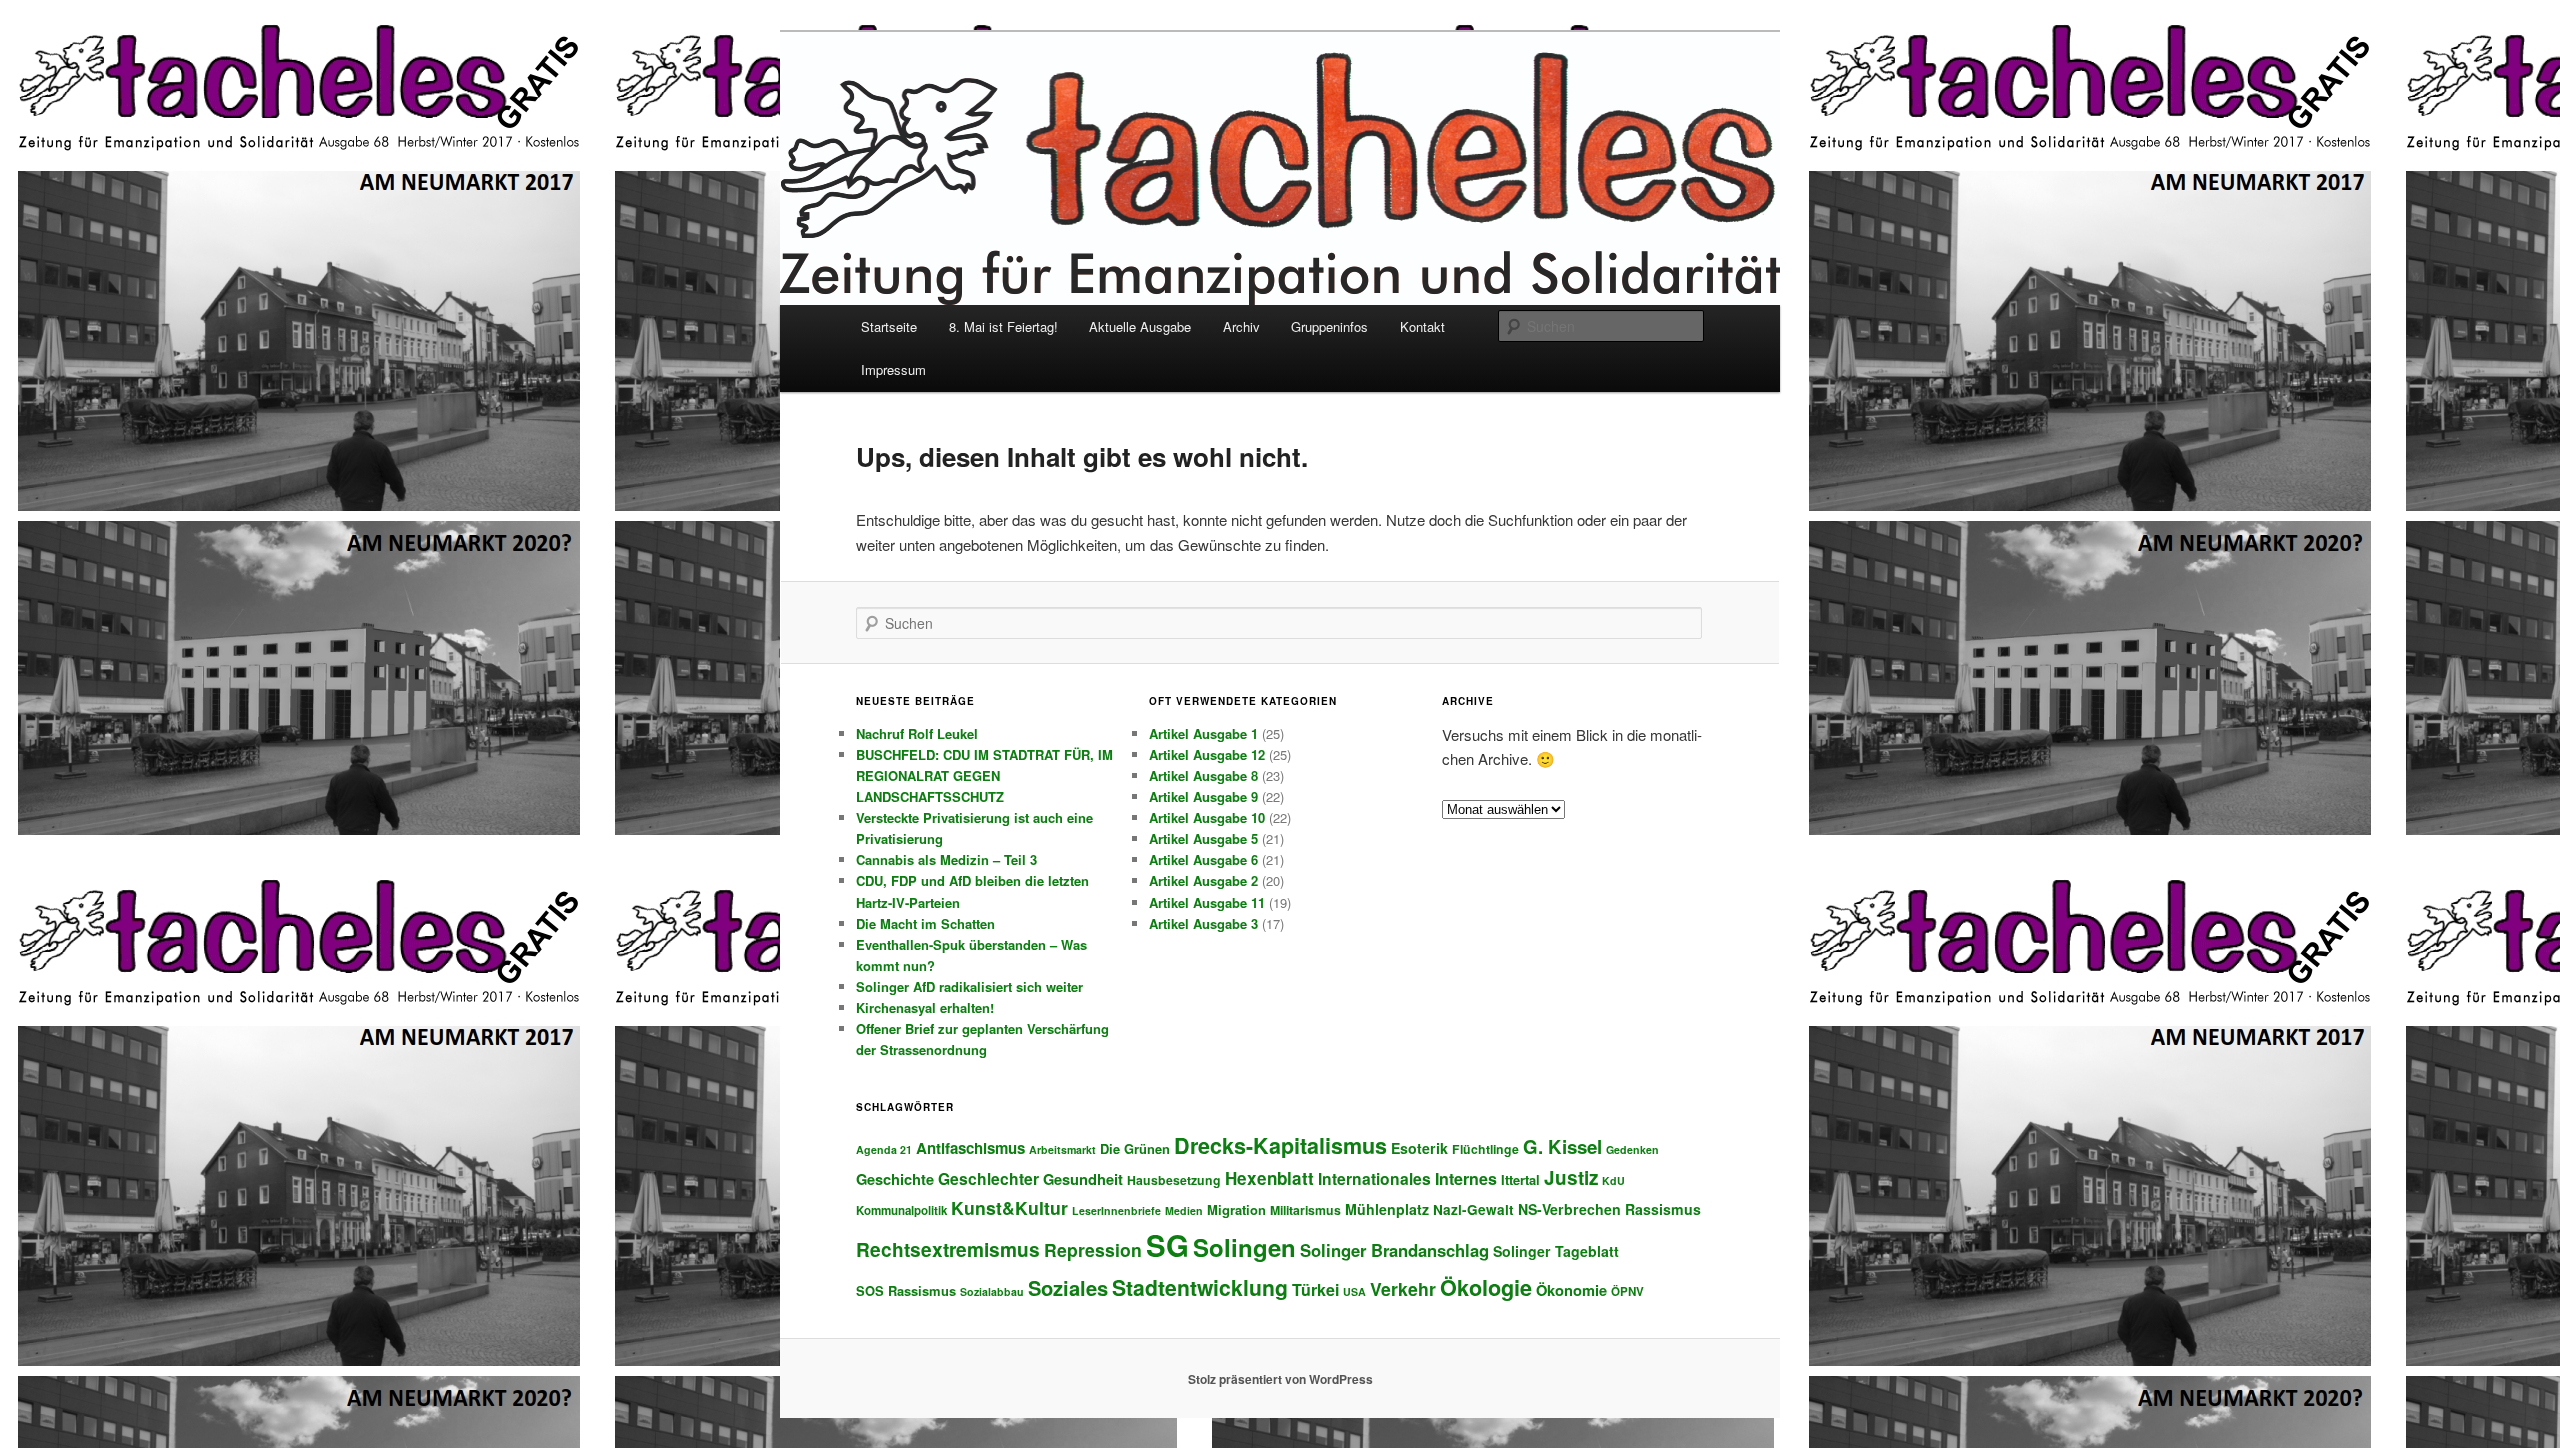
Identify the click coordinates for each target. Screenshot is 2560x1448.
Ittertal (1520, 1179)
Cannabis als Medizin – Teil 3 (946, 859)
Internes (1466, 1178)
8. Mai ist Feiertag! (1003, 326)
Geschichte (895, 1179)
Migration (1236, 1209)
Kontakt (1422, 326)
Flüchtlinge (1485, 1149)
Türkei (1315, 1289)
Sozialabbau (992, 1291)
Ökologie (1486, 1287)
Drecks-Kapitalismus (1280, 1145)
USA (1354, 1291)
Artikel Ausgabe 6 (1203, 859)
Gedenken (1632, 1149)
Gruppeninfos (1329, 326)
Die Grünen (1135, 1148)
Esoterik (1419, 1148)
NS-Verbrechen (1569, 1209)
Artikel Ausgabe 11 (1207, 902)
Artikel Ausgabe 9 (1203, 796)
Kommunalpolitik (901, 1210)
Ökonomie (1571, 1290)
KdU (1613, 1180)
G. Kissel (1562, 1146)
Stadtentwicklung (1200, 1287)
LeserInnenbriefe (1116, 1210)
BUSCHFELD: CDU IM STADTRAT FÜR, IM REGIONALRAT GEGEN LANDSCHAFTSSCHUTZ (984, 775)
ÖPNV (1627, 1291)
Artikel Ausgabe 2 (1203, 880)
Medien (1184, 1210)
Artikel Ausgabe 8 (1203, 775)
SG (1167, 1245)
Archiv (1241, 326)
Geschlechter (988, 1178)
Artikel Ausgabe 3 (1203, 923)
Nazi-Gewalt (1473, 1209)
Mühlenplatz (1387, 1209)
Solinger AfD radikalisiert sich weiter (969, 986)
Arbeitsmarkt (1062, 1149)
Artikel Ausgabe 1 (1203, 733)
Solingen (1244, 1247)
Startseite (889, 326)
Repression (1093, 1249)
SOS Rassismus (906, 1290)
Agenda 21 (884, 1149)
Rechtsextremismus (948, 1249)
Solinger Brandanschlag (1394, 1250)
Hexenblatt (1269, 1178)
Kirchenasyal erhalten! (925, 1007)
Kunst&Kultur (1009, 1207)
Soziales (1068, 1287)
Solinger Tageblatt (1556, 1251)
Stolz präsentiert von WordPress (1280, 1379)
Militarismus (1305, 1210)
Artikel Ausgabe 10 (1207, 817)
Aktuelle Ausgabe (1140, 326)
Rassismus (1663, 1209)
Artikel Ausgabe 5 (1203, 838)
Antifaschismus (970, 1148)
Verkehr (1403, 1288)
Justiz (1571, 1177)
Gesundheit (1083, 1179)
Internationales (1374, 1178)
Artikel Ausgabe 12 (1207, 754)
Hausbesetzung (1174, 1180)
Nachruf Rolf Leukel (917, 733)
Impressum (893, 369)
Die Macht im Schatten (925, 923)
